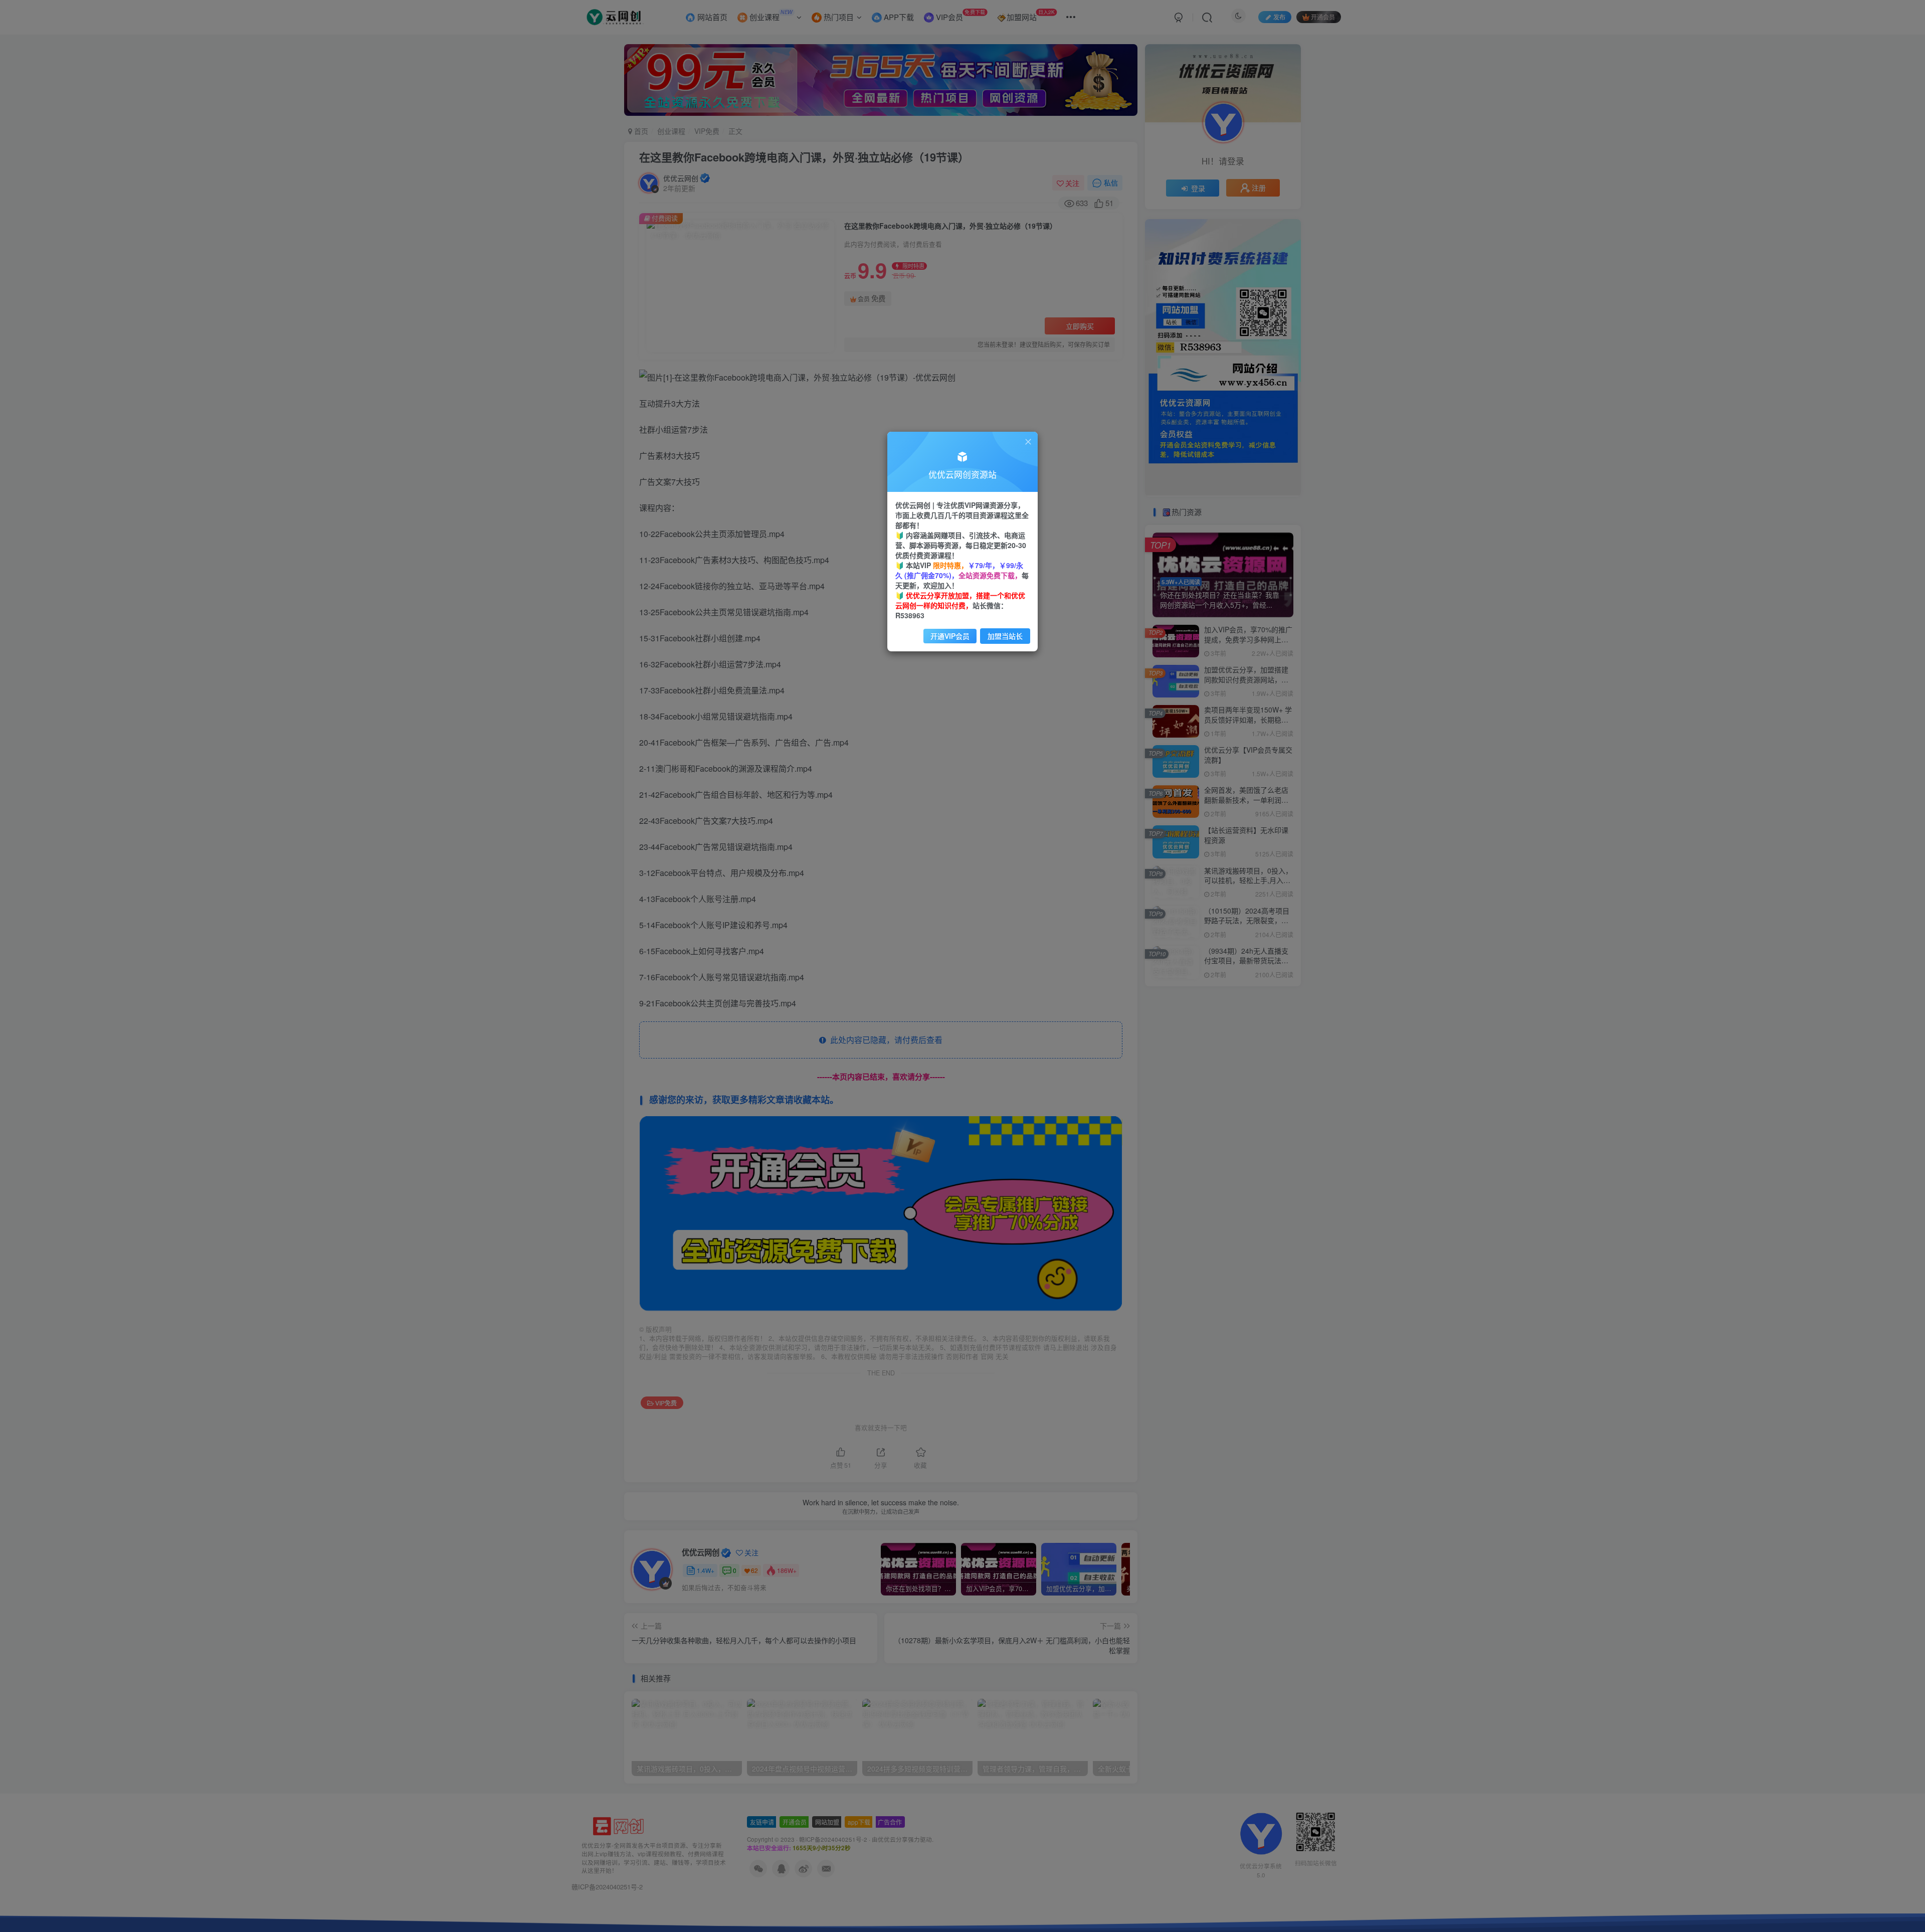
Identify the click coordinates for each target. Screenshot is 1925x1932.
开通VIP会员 (950, 636)
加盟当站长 (1005, 636)
